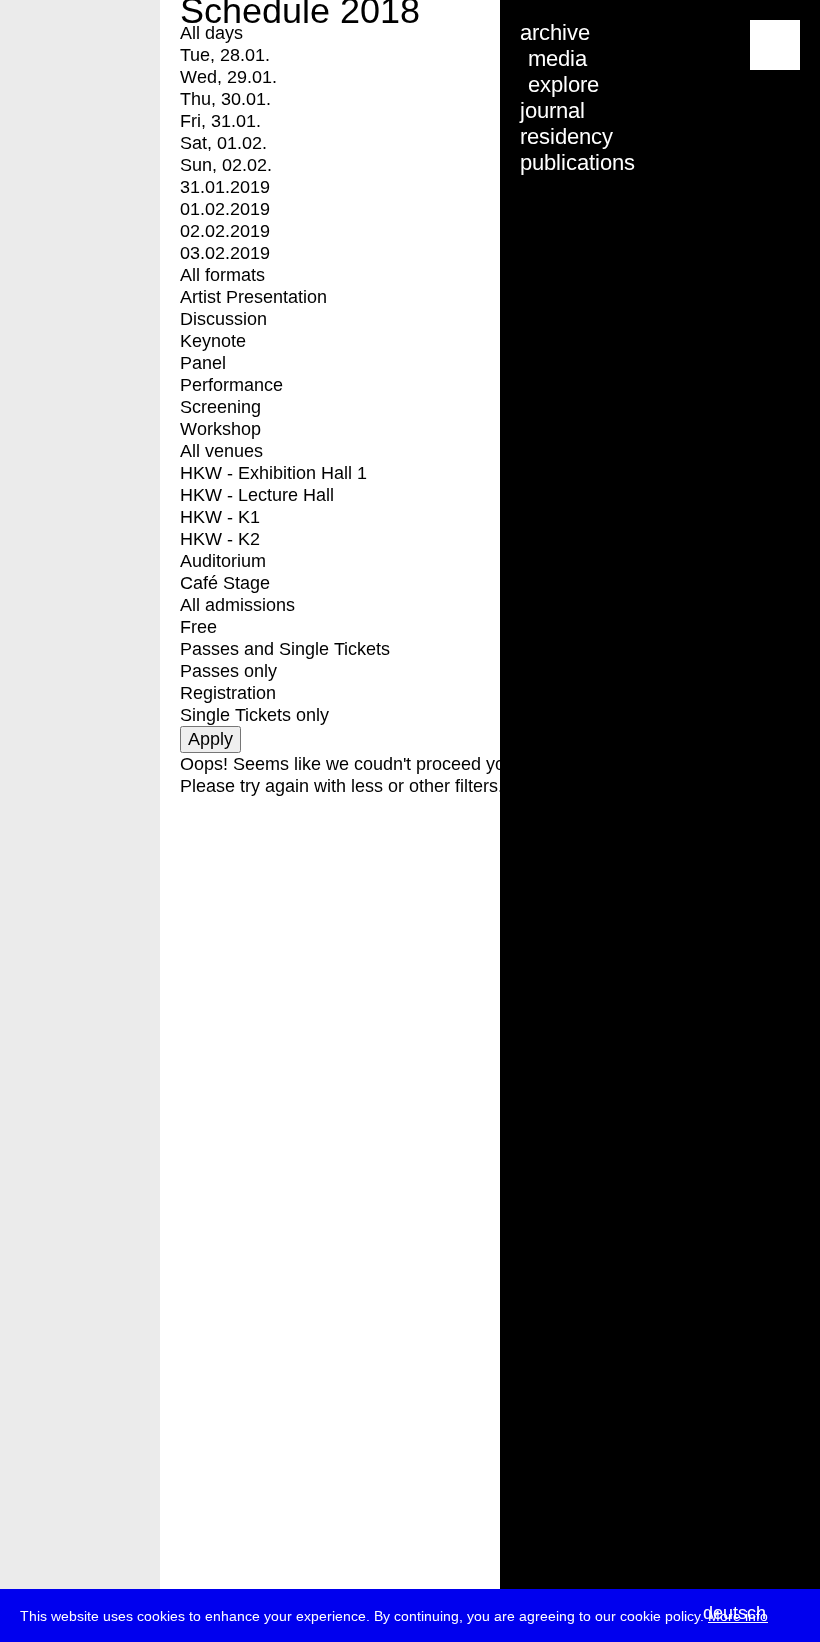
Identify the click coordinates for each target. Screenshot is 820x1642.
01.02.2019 (225, 209)
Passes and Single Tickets (285, 649)
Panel (203, 363)
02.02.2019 (225, 231)
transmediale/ (78, 46)
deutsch (734, 1613)
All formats (222, 275)
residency (566, 136)
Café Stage (225, 583)
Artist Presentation (253, 297)
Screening (220, 407)
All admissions (237, 605)
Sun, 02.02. (226, 165)
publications (577, 162)
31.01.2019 (225, 187)
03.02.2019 (225, 253)
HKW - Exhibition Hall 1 (273, 473)
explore (563, 84)
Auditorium (223, 561)
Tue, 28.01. (225, 55)
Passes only (228, 671)
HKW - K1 (220, 517)
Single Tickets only (254, 715)
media (557, 58)
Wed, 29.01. (228, 77)
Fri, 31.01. (220, 121)
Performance (231, 385)
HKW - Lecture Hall (257, 495)
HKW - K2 (220, 539)
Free (198, 627)
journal (552, 110)
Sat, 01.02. (223, 143)
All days (211, 33)
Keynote (213, 341)
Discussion (223, 319)
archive (555, 32)
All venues (221, 451)
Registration (228, 693)
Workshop (220, 429)
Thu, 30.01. (225, 99)
